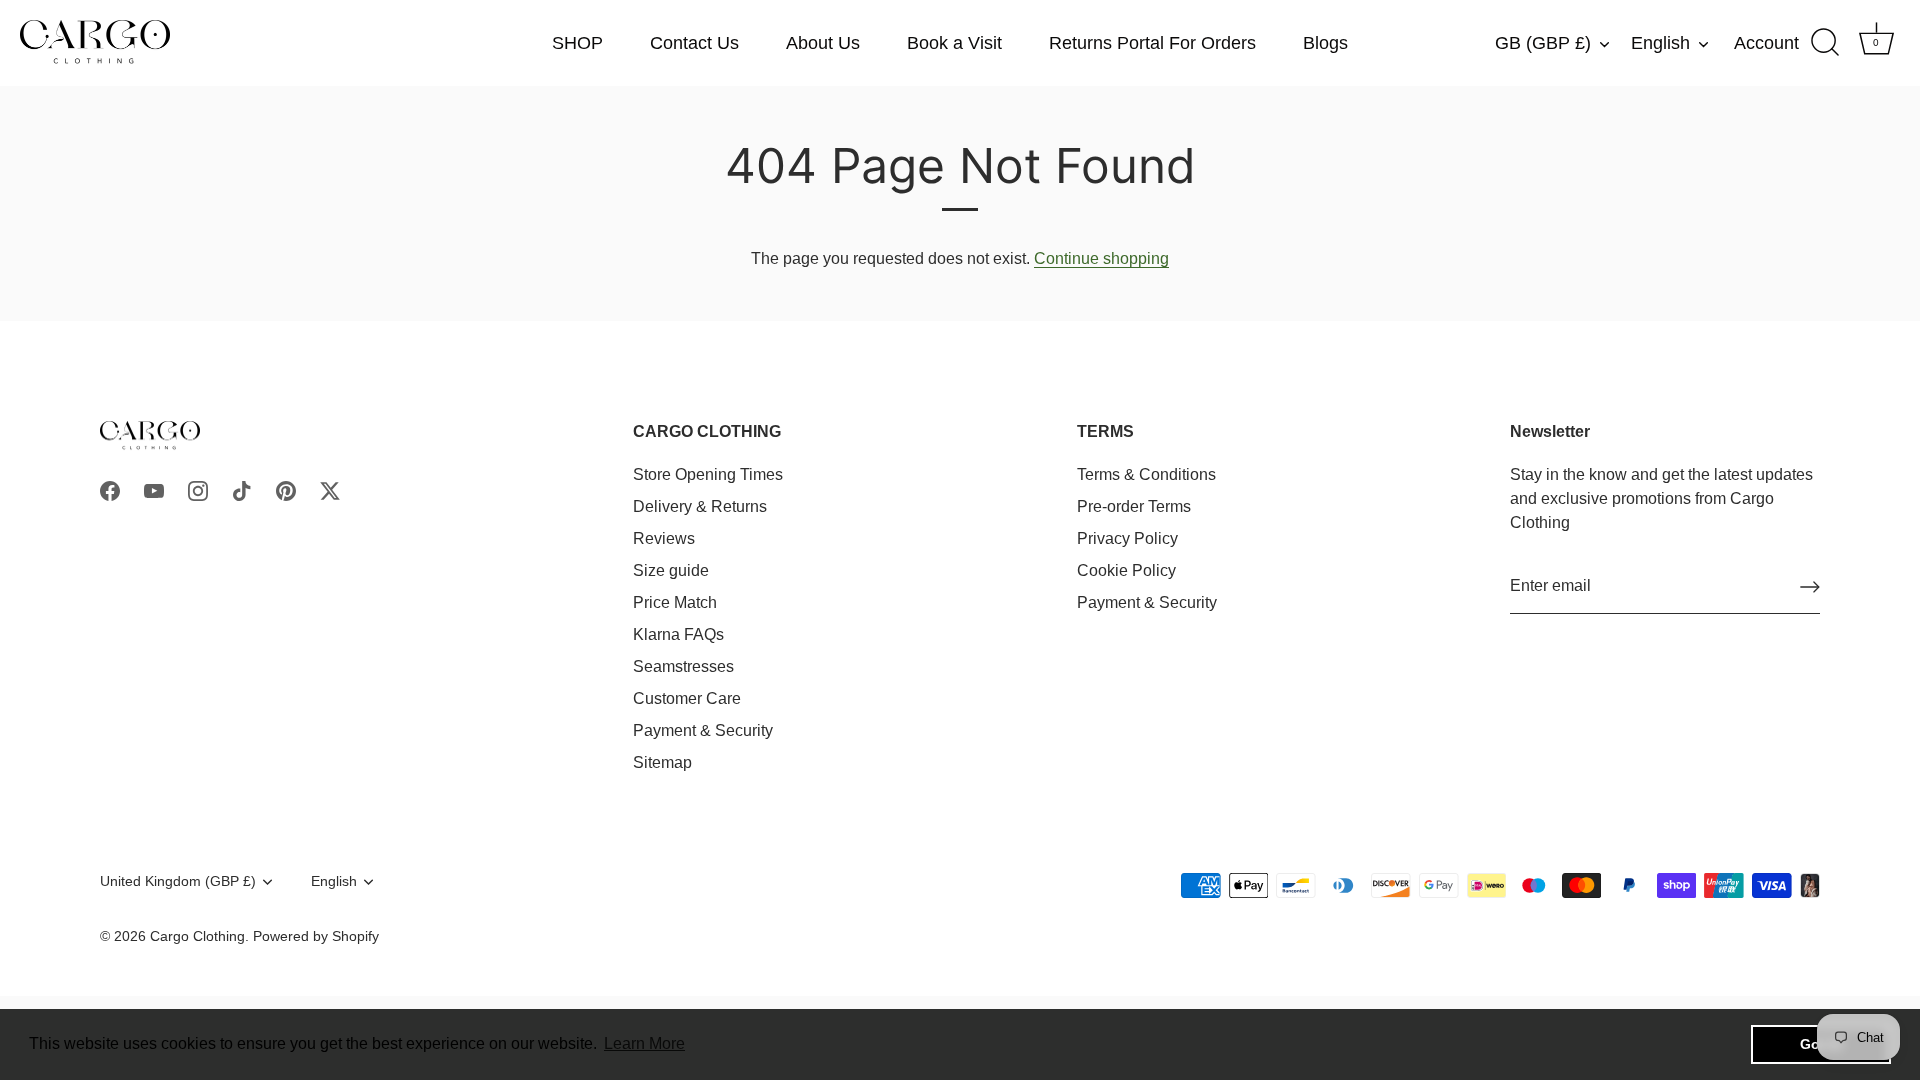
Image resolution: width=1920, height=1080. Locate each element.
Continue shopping (1101, 258)
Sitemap (662, 762)
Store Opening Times (708, 474)
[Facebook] (110, 489)
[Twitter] (330, 489)
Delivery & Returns (700, 506)
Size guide (671, 570)
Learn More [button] (644, 1043)
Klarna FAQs (678, 634)
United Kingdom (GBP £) (178, 881)
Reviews (664, 538)
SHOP (577, 43)
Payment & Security (703, 730)
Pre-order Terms (1134, 506)
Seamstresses (683, 666)
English (1660, 43)
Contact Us (694, 43)
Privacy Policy (1127, 538)
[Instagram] (198, 489)
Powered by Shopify (316, 936)
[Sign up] (1810, 587)
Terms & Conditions (1146, 474)
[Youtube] (154, 489)
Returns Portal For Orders (1152, 43)
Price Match (675, 602)
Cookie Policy (1126, 570)
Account (1766, 43)
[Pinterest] (286, 489)
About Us (823, 43)
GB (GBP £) (1543, 43)
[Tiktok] (242, 489)
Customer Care (687, 698)
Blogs (1325, 43)
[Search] (1825, 43)
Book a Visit (954, 43)
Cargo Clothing (197, 936)
